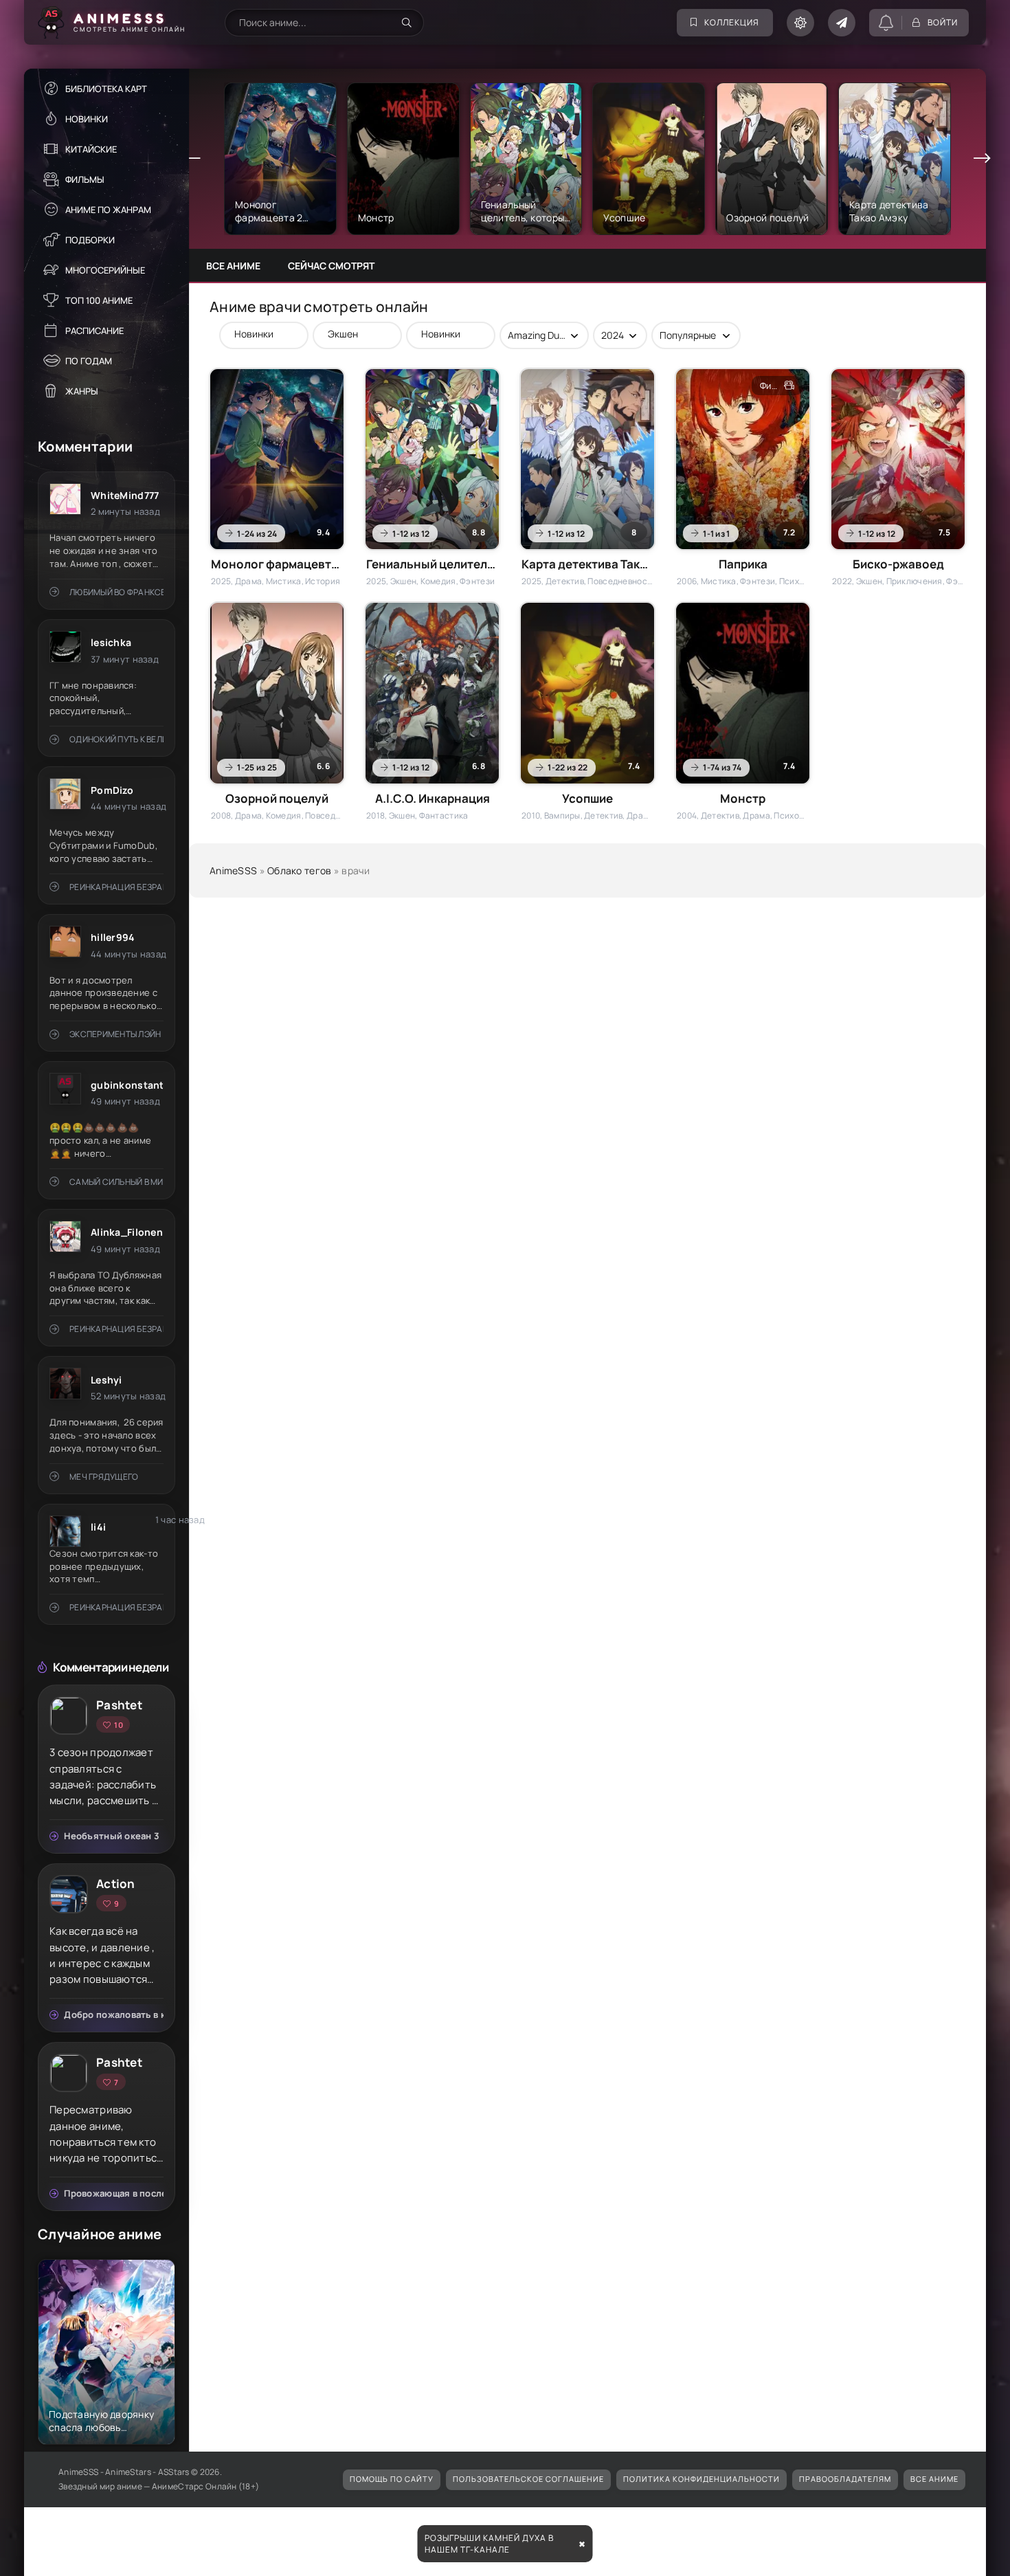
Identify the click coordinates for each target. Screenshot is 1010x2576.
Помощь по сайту (392, 2479)
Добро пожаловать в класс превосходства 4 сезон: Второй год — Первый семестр (114, 2014)
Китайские (91, 149)
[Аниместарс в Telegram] (842, 23)
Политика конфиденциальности (702, 2479)
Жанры (82, 391)
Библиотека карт (106, 89)
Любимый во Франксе (116, 592)
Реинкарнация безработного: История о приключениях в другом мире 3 (116, 887)
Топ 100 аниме (99, 300)
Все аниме (233, 266)
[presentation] (192, 159)
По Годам (89, 361)
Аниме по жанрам (108, 210)
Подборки (90, 240)
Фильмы (85, 179)
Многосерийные (105, 270)
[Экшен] (350, 334)
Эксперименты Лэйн (115, 1034)
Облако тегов (299, 870)
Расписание (94, 331)
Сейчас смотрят (331, 266)
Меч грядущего (104, 1477)
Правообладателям (845, 2479)
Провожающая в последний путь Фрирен (114, 2193)
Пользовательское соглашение (528, 2479)
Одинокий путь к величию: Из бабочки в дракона (116, 739)
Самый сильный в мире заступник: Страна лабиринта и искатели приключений (116, 1182)
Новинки (87, 119)
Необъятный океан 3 (112, 1836)
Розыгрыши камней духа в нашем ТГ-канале (489, 2544)
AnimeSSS (233, 870)
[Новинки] (257, 334)
